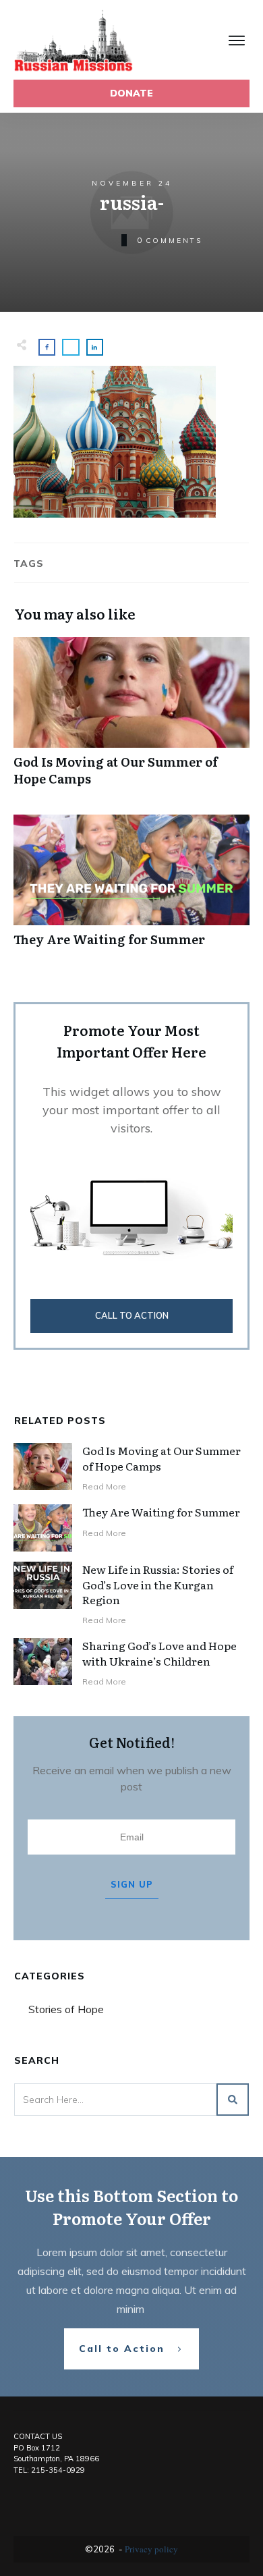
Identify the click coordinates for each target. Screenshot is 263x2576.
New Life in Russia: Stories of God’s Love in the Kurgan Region (158, 1584)
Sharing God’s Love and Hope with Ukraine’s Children (159, 1653)
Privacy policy (151, 2549)
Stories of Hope (66, 2009)
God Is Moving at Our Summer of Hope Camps (131, 719)
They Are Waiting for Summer (131, 888)
